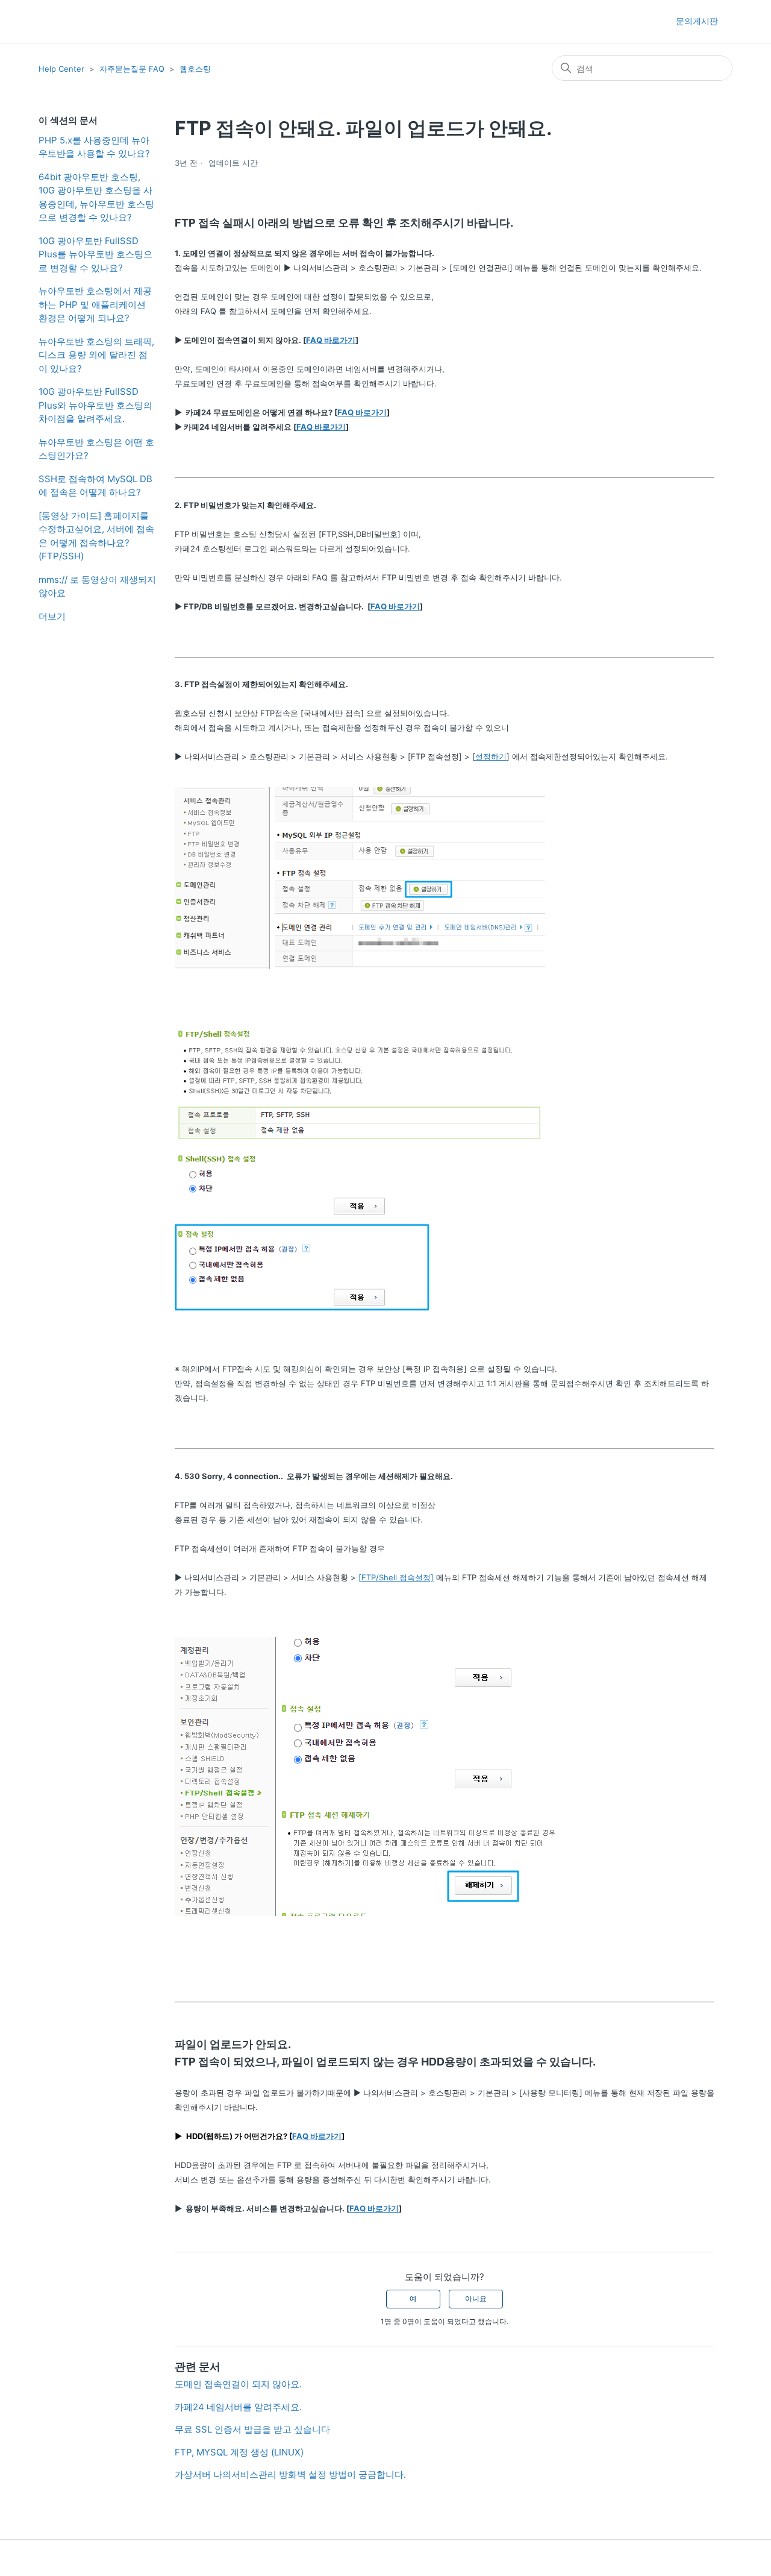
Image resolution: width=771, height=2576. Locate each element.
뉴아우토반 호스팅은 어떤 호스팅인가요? (96, 449)
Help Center (61, 69)
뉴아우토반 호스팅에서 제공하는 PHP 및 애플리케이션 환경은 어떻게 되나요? (95, 304)
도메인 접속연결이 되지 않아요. (238, 2384)
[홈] (60, 21)
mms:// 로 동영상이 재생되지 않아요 (97, 586)
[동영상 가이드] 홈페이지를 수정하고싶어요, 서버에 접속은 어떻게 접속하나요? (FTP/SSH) (96, 536)
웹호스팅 (195, 69)
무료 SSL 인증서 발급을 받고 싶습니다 (252, 2429)
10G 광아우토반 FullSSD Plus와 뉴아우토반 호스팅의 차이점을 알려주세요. (95, 405)
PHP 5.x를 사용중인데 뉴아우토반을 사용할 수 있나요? (94, 147)
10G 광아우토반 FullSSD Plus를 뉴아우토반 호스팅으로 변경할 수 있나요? (95, 254)
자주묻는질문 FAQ (132, 69)
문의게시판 (697, 21)
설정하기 (491, 756)
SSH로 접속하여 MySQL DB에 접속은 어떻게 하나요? (95, 486)
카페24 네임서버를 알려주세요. (238, 2407)
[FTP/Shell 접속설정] (396, 1577)
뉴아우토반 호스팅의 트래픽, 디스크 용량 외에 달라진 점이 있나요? (96, 355)
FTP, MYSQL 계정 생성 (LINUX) (239, 2452)
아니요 (476, 2298)
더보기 (52, 616)
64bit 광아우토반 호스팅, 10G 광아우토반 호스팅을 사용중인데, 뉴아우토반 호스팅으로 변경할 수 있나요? (96, 197)
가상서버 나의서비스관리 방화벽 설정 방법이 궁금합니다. (290, 2474)
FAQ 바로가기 (331, 340)
